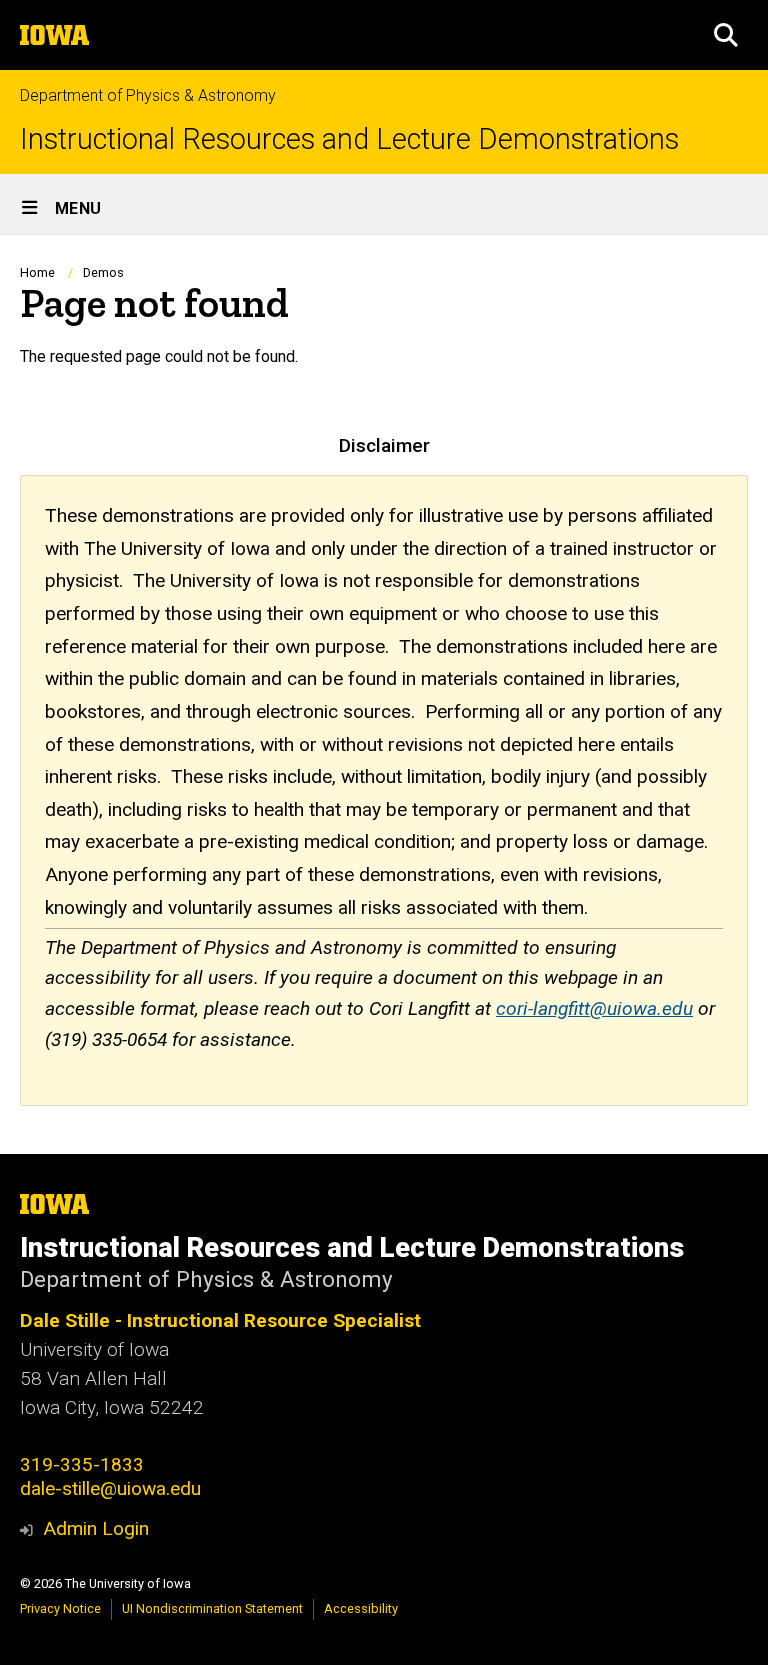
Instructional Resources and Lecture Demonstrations (349, 139)
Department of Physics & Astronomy (148, 95)
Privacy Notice (60, 1608)
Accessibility (361, 1608)
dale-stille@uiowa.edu (110, 1488)
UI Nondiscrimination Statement (212, 1608)
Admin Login (96, 1528)
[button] (726, 35)
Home (37, 272)
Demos (103, 272)
